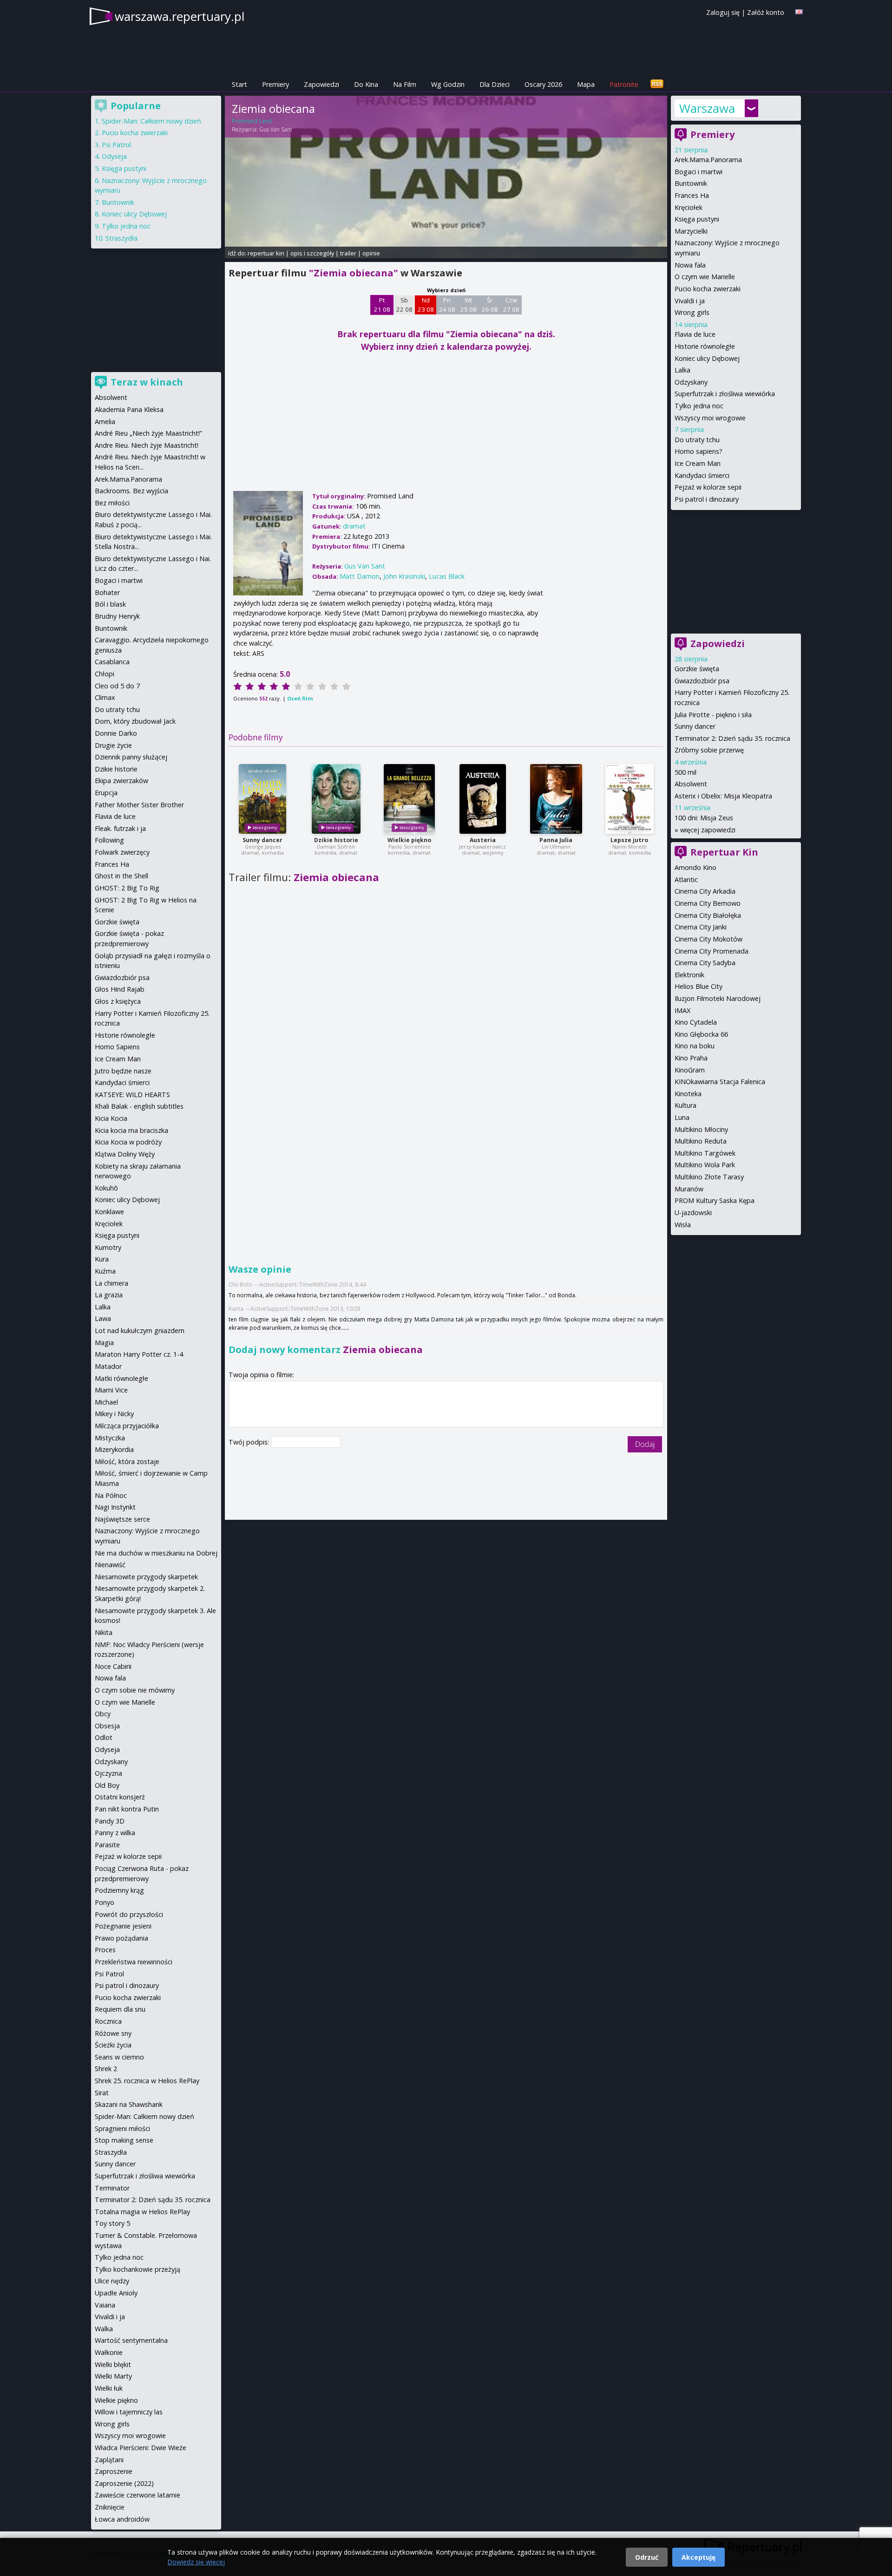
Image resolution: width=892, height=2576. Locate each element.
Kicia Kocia (111, 1118)
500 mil (685, 772)
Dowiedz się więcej (196, 2562)
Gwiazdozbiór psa (702, 681)
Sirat (102, 2093)
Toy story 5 (112, 2223)
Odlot (104, 1737)
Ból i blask (110, 604)
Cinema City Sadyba (705, 963)
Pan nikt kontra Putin (127, 1809)
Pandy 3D (110, 1821)
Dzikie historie (336, 840)
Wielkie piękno (409, 840)
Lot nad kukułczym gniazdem (140, 1330)
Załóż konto (766, 12)
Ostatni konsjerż (120, 1797)
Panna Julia (556, 840)
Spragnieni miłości (122, 2128)
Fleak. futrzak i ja (120, 828)
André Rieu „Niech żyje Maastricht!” (148, 433)
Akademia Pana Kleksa (129, 409)
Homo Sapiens (117, 1047)
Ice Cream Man (698, 463)
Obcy (103, 1714)
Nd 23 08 (426, 305)
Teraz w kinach (147, 382)
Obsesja (107, 1726)
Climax (105, 697)
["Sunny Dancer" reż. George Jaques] (262, 799)
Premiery (275, 84)
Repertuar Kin (724, 852)
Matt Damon (360, 576)
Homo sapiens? (699, 451)
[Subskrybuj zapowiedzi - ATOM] (657, 84)
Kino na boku (695, 1046)
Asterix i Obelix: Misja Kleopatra (723, 796)
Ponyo (105, 1902)
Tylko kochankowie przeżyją (138, 2269)
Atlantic (686, 879)
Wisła (683, 1225)
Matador (108, 1366)
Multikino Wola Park (705, 1165)
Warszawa (707, 108)
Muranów (689, 1189)
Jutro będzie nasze (123, 1071)
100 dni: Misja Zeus (704, 818)
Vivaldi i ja (690, 301)
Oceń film (300, 698)
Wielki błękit (113, 2364)
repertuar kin (266, 253)
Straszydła (121, 238)
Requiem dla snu (120, 2009)
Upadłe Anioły (116, 2293)
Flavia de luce (695, 334)
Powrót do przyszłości (129, 1914)
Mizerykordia (114, 1449)
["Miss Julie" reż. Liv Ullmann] (556, 799)
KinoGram (690, 1070)
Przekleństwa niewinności (134, 1962)
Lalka (682, 370)
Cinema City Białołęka (708, 915)
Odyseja (114, 156)
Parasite (107, 1845)
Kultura (685, 1105)
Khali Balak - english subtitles (139, 1106)
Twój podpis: (250, 1442)
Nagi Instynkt (115, 1507)
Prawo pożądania (121, 1938)
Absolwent (691, 784)
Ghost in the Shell (121, 876)
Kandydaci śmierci (702, 475)
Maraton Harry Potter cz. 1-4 (139, 1354)
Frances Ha (692, 195)
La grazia (109, 1295)
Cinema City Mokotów (708, 939)
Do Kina (366, 84)
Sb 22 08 (404, 305)
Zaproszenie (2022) (124, 2483)
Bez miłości (112, 503)
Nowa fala (690, 265)
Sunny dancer (262, 840)
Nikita (104, 1632)
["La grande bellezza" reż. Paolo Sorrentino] (409, 799)
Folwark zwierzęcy (122, 852)
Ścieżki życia (113, 2045)
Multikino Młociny (701, 1129)
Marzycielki (691, 231)
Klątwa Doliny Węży (125, 1154)
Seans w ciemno (119, 2057)
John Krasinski (404, 576)
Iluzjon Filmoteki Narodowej (718, 998)
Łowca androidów (122, 2519)
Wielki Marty (113, 2376)
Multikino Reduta (701, 1141)
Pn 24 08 (447, 305)
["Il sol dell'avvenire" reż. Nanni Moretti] (630, 799)
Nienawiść (110, 1565)
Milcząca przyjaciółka (127, 1426)
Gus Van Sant (276, 129)
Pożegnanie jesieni (123, 1926)
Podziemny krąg (119, 1890)
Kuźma (105, 1271)
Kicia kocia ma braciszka (131, 1130)
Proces (105, 1950)
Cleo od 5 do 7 (117, 686)
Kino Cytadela (696, 1022)
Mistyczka (110, 1438)
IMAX (682, 1010)
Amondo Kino (695, 867)
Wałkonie (109, 2352)
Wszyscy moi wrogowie (710, 418)
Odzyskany (691, 382)
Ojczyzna (108, 1773)
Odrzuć (647, 2557)
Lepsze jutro (629, 840)
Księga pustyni (697, 219)
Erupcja (106, 793)
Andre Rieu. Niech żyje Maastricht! (147, 445)
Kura (102, 1259)
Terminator (112, 2188)
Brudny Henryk (117, 616)
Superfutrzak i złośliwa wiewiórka (725, 394)
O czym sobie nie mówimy (135, 1690)
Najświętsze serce (122, 1519)
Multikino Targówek (705, 1153)
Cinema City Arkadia (705, 891)
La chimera (111, 1283)
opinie (371, 253)
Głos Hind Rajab (120, 989)
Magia (104, 1343)
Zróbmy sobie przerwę (709, 750)
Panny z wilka (115, 1833)
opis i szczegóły (312, 253)
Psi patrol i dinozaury (707, 499)
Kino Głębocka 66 (701, 1034)
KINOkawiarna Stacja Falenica (720, 1082)
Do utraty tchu (697, 440)
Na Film (405, 84)
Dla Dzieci (495, 84)
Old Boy (107, 1785)
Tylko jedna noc (699, 406)
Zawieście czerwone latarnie (138, 2495)
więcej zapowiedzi (708, 830)
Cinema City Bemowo (708, 903)
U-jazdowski (693, 1213)
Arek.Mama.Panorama (708, 160)
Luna (682, 1117)
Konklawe (109, 1212)
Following (109, 840)
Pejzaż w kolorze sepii (708, 487)
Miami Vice (111, 1390)
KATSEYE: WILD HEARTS (132, 1095)
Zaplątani (109, 2460)
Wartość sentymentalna (131, 2340)
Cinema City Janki (701, 927)
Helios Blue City (699, 986)
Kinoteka (688, 1094)
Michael (106, 1402)
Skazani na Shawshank (129, 2104)
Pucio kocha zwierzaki (708, 289)
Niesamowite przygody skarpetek (146, 1577)
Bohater (107, 592)
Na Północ (111, 1495)
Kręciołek (689, 207)
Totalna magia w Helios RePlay (142, 2212)
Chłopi (105, 674)
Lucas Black (447, 576)
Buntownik (691, 183)
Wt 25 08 (469, 305)
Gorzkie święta (697, 669)
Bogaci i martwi (699, 172)
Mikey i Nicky (114, 1414)
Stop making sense (124, 2140)
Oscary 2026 (543, 84)
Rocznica (108, 2021)
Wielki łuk (109, 2388)
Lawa (103, 1318)
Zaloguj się (723, 12)
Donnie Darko (116, 733)
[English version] (799, 12)
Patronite (624, 84)
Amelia (105, 422)
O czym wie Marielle (705, 277)
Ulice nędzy (112, 2281)
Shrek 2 (106, 2069)
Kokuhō (106, 1188)
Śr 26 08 (490, 305)
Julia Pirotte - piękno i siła (713, 715)
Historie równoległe (705, 346)
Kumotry (108, 1247)
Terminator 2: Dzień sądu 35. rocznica (732, 738)
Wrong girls (692, 312)
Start (239, 84)
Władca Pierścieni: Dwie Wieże (141, 2448)
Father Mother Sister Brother (139, 805)
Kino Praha (691, 1058)
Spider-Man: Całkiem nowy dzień (151, 121)
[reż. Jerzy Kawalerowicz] (483, 799)
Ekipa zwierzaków (121, 781)
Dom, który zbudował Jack (135, 721)
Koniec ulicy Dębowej (707, 358)
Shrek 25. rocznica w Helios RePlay (147, 2081)
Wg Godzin (448, 84)
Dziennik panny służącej (131, 757)
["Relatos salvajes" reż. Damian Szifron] (336, 799)
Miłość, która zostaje (127, 1461)
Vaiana (105, 2305)
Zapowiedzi (321, 84)
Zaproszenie (114, 2471)
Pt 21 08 (382, 305)
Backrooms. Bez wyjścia (131, 491)
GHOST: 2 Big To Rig (127, 888)
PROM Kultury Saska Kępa (715, 1200)
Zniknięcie (110, 2507)
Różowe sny (113, 2033)
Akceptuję (699, 2557)
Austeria (483, 840)
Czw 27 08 (511, 305)
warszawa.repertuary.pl (180, 16)
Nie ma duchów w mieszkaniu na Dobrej (156, 1553)
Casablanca (112, 662)
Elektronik (689, 975)
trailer (348, 253)
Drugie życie (113, 745)
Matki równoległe (121, 1378)
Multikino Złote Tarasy (709, 1177)
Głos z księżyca (118, 1001)
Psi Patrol (116, 145)
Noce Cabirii (113, 1666)
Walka (104, 2329)
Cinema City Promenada (712, 951)
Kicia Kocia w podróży (128, 1142)
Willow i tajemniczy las (129, 2412)
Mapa (586, 84)
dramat (354, 526)
